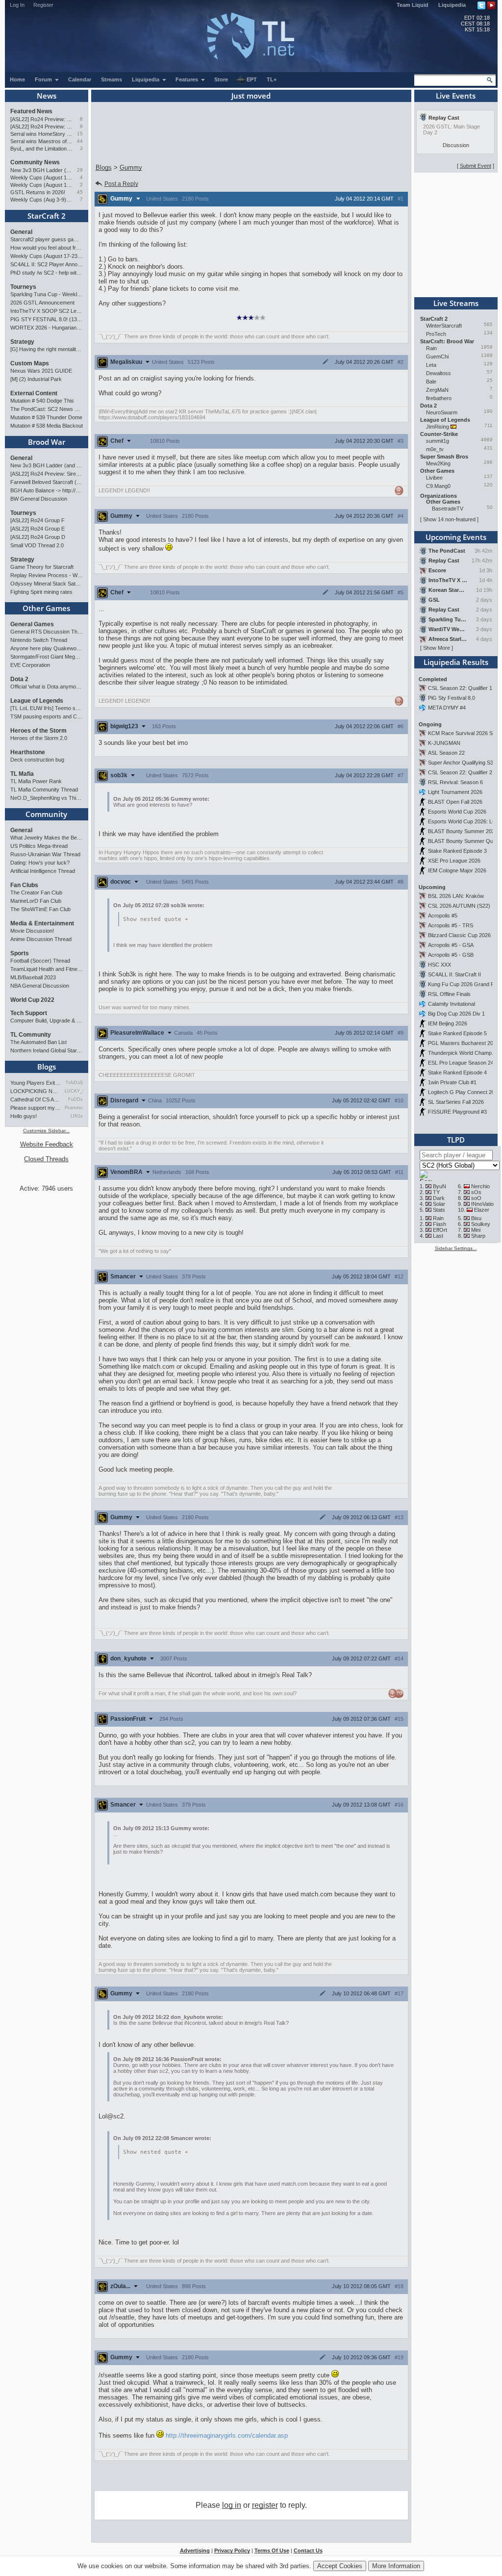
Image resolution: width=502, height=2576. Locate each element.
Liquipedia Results (456, 662)
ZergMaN (437, 390)
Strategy (22, 342)
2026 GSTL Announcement (42, 303)
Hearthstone (28, 752)
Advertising (195, 2550)
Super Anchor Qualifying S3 (461, 763)
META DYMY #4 (447, 708)
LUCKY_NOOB (74, 1091)
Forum (44, 79)
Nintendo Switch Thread (39, 640)
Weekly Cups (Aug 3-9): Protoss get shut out (41, 200)
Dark (439, 1198)
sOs (476, 1192)
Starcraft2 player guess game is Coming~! (47, 239)
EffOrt (440, 1230)
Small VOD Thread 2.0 (37, 545)
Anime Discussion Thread (41, 939)
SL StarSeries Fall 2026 (456, 1102)
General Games (32, 624)
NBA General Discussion (40, 986)
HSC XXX (439, 965)
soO (476, 1198)
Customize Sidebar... (46, 1131)
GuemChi (437, 357)
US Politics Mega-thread (39, 846)
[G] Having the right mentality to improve (47, 349)
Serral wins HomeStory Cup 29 (41, 134)
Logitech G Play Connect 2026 (464, 1092)
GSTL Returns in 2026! (38, 192)
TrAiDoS (74, 1083)
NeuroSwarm (442, 412)
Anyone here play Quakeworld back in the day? (47, 648)
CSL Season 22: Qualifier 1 (460, 688)
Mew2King (438, 463)
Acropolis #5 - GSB (451, 955)
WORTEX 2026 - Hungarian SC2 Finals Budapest (47, 328)
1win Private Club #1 (452, 1082)
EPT (252, 79)
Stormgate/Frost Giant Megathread (47, 657)
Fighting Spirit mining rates (41, 592)
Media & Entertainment (42, 923)
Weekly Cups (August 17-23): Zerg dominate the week (41, 178)
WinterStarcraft (444, 326)
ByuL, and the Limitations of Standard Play (41, 149)
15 (80, 134)
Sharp (478, 1236)
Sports (20, 953)
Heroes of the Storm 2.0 (39, 738)
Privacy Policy (232, 2550)
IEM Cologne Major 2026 (457, 870)
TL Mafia (22, 774)
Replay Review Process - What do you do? (47, 575)
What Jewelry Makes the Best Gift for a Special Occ (47, 838)
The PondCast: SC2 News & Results (47, 409)
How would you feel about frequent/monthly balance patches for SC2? (47, 248)
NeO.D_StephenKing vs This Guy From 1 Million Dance (47, 798)
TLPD (456, 1140)
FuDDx (75, 1099)
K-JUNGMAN (444, 743)
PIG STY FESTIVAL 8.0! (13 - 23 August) (47, 319)
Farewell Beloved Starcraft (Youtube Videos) (47, 482)
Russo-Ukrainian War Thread (45, 854)
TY (436, 1192)
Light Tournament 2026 (455, 792)
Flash (439, 1224)
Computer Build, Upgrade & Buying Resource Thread (47, 1020)
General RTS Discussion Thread (47, 632)
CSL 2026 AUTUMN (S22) (459, 906)
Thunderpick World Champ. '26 (465, 1053)
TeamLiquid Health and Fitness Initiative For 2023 (47, 969)
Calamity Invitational (452, 1004)
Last (438, 1236)
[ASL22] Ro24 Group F (38, 520)
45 (80, 192)
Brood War (47, 442)
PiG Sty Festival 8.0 (452, 698)
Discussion (456, 145)
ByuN (439, 1186)
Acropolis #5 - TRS (451, 925)
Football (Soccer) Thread (40, 961)
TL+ (272, 79)
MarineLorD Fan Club (36, 901)
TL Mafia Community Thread (44, 790)
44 (80, 141)
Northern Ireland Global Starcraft (47, 1050)
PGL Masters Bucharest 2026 (464, 1043)
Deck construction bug (37, 760)
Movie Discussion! (32, 931)
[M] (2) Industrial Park (36, 379)
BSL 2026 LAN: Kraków (456, 896)
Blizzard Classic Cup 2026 (459, 935)
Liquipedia (452, 5)
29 (80, 170)
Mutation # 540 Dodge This (42, 401)
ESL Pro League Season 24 (461, 1063)
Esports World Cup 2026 (457, 812)
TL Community (31, 1035)
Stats (439, 1210)
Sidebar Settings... (456, 1248)
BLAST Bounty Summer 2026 (463, 831)
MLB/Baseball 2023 (33, 977)
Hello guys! (24, 1116)
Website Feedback (47, 1144)
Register (43, 5)
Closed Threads (46, 1159)
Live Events (456, 96)
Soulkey (481, 1224)
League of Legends (37, 701)
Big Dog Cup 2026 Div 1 (456, 1014)
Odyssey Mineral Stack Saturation (47, 584)
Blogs (47, 1067)
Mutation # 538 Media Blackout (47, 426)
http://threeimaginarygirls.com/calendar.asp (227, 2436)
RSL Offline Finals (449, 994)
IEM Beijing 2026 (448, 1023)
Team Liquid (413, 5)
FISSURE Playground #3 (457, 1112)
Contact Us (308, 2550)
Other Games (46, 608)
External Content (34, 393)
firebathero (439, 398)
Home (17, 79)
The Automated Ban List (38, 1042)
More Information (396, 2566)
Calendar (80, 79)
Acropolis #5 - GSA (451, 945)
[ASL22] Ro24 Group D (38, 537)
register (265, 2505)
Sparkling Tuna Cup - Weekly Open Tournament (47, 294)
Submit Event (476, 166)
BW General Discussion (39, 499)
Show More (437, 648)
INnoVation (484, 1204)
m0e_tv (435, 449)
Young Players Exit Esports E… (36, 1083)
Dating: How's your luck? (40, 863)
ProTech (436, 334)
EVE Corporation (30, 665)
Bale (431, 382)
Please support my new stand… (36, 1108)
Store (221, 79)
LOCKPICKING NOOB (36, 1091)
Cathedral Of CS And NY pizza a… (36, 1099)
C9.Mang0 (438, 486)
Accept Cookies (340, 2566)
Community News (35, 162)
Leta (431, 365)
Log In (17, 5)
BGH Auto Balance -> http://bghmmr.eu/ (47, 490)
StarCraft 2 (47, 216)
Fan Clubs (24, 885)
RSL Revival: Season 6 (455, 782)
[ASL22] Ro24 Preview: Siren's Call (41, 119)
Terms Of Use (272, 2550)
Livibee (434, 478)
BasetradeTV (448, 509)
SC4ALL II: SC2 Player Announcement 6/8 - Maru (47, 264)
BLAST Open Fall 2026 (455, 802)
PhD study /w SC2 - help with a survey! (47, 273)
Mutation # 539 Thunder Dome (46, 417)
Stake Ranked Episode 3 (457, 851)
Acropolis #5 (443, 916)
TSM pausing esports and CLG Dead (47, 716)
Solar (439, 1204)
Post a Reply (121, 184)
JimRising (438, 427)
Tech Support (29, 1013)
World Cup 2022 (32, 1000)
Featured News (31, 111)
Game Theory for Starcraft (42, 567)
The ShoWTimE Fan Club (40, 909)
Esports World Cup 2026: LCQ (464, 821)
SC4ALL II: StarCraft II (454, 974)
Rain (431, 348)
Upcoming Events (456, 537)
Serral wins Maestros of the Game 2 (41, 141)
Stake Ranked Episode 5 (457, 1033)
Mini (476, 1230)
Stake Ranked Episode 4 (457, 1072)
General (21, 232)
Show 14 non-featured (449, 519)
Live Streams (456, 303)
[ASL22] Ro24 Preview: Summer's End (41, 127)
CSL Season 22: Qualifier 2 (460, 772)
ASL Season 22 (446, 753)
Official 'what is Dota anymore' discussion (47, 687)
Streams (112, 79)
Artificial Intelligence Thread (43, 871)
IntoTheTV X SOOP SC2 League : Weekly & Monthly (47, 311)
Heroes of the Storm (38, 731)
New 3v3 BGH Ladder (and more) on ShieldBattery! (41, 170)
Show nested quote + (156, 919)
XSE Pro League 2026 (454, 861)
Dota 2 (19, 679)
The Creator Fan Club (36, 893)
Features (188, 79)
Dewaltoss (439, 373)
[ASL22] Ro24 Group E (38, 529)
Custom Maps (30, 363)
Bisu (476, 1218)
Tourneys (23, 287)
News (47, 96)
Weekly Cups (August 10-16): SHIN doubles (41, 185)
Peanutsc (74, 1108)
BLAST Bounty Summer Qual (463, 841)
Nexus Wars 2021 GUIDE (41, 371)
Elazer (482, 1210)
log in (232, 2505)
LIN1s (77, 1116)
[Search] (490, 80)
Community (46, 814)
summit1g (438, 441)
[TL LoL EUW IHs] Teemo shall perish (47, 708)
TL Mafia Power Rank (36, 781)
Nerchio (480, 1186)
